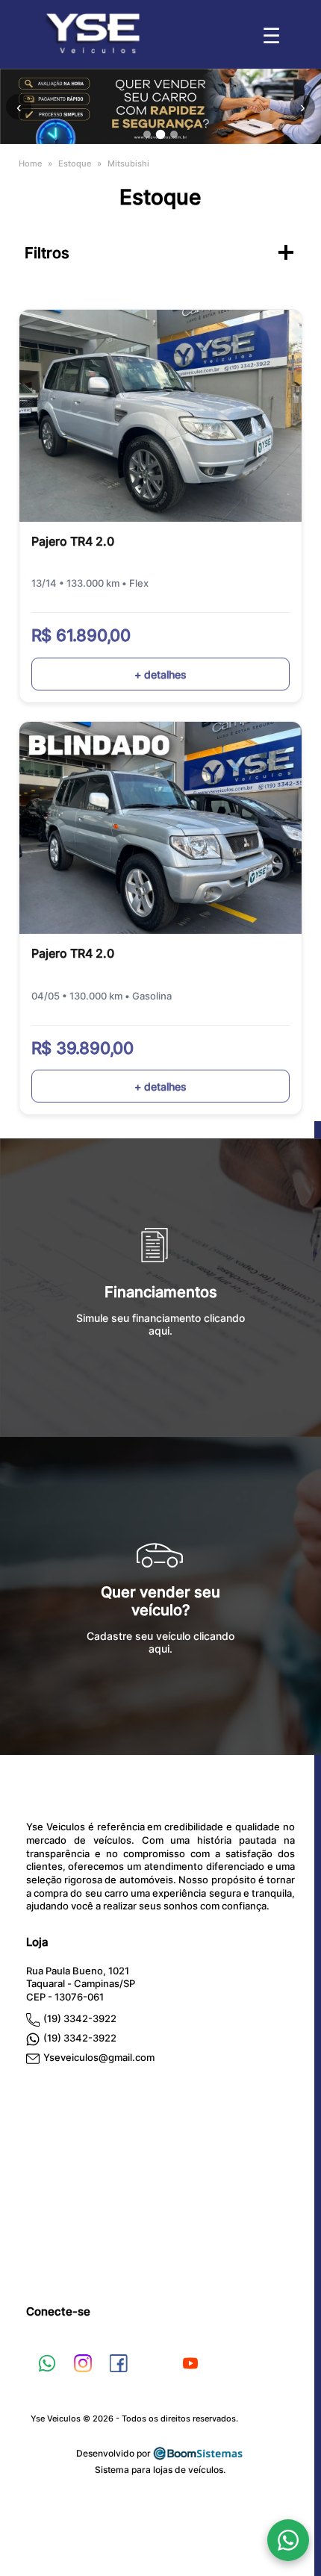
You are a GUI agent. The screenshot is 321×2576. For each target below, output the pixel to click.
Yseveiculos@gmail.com (99, 2058)
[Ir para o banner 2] (161, 135)
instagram (83, 2363)
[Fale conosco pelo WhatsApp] (288, 2540)
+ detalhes (160, 674)
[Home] (92, 50)
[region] (160, 106)
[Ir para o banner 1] (147, 134)
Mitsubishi (128, 163)
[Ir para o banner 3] (174, 134)
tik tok (155, 2363)
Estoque (75, 163)
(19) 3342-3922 (80, 2019)
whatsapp (47, 2363)
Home (30, 163)
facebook (119, 2363)
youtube (190, 2363)
